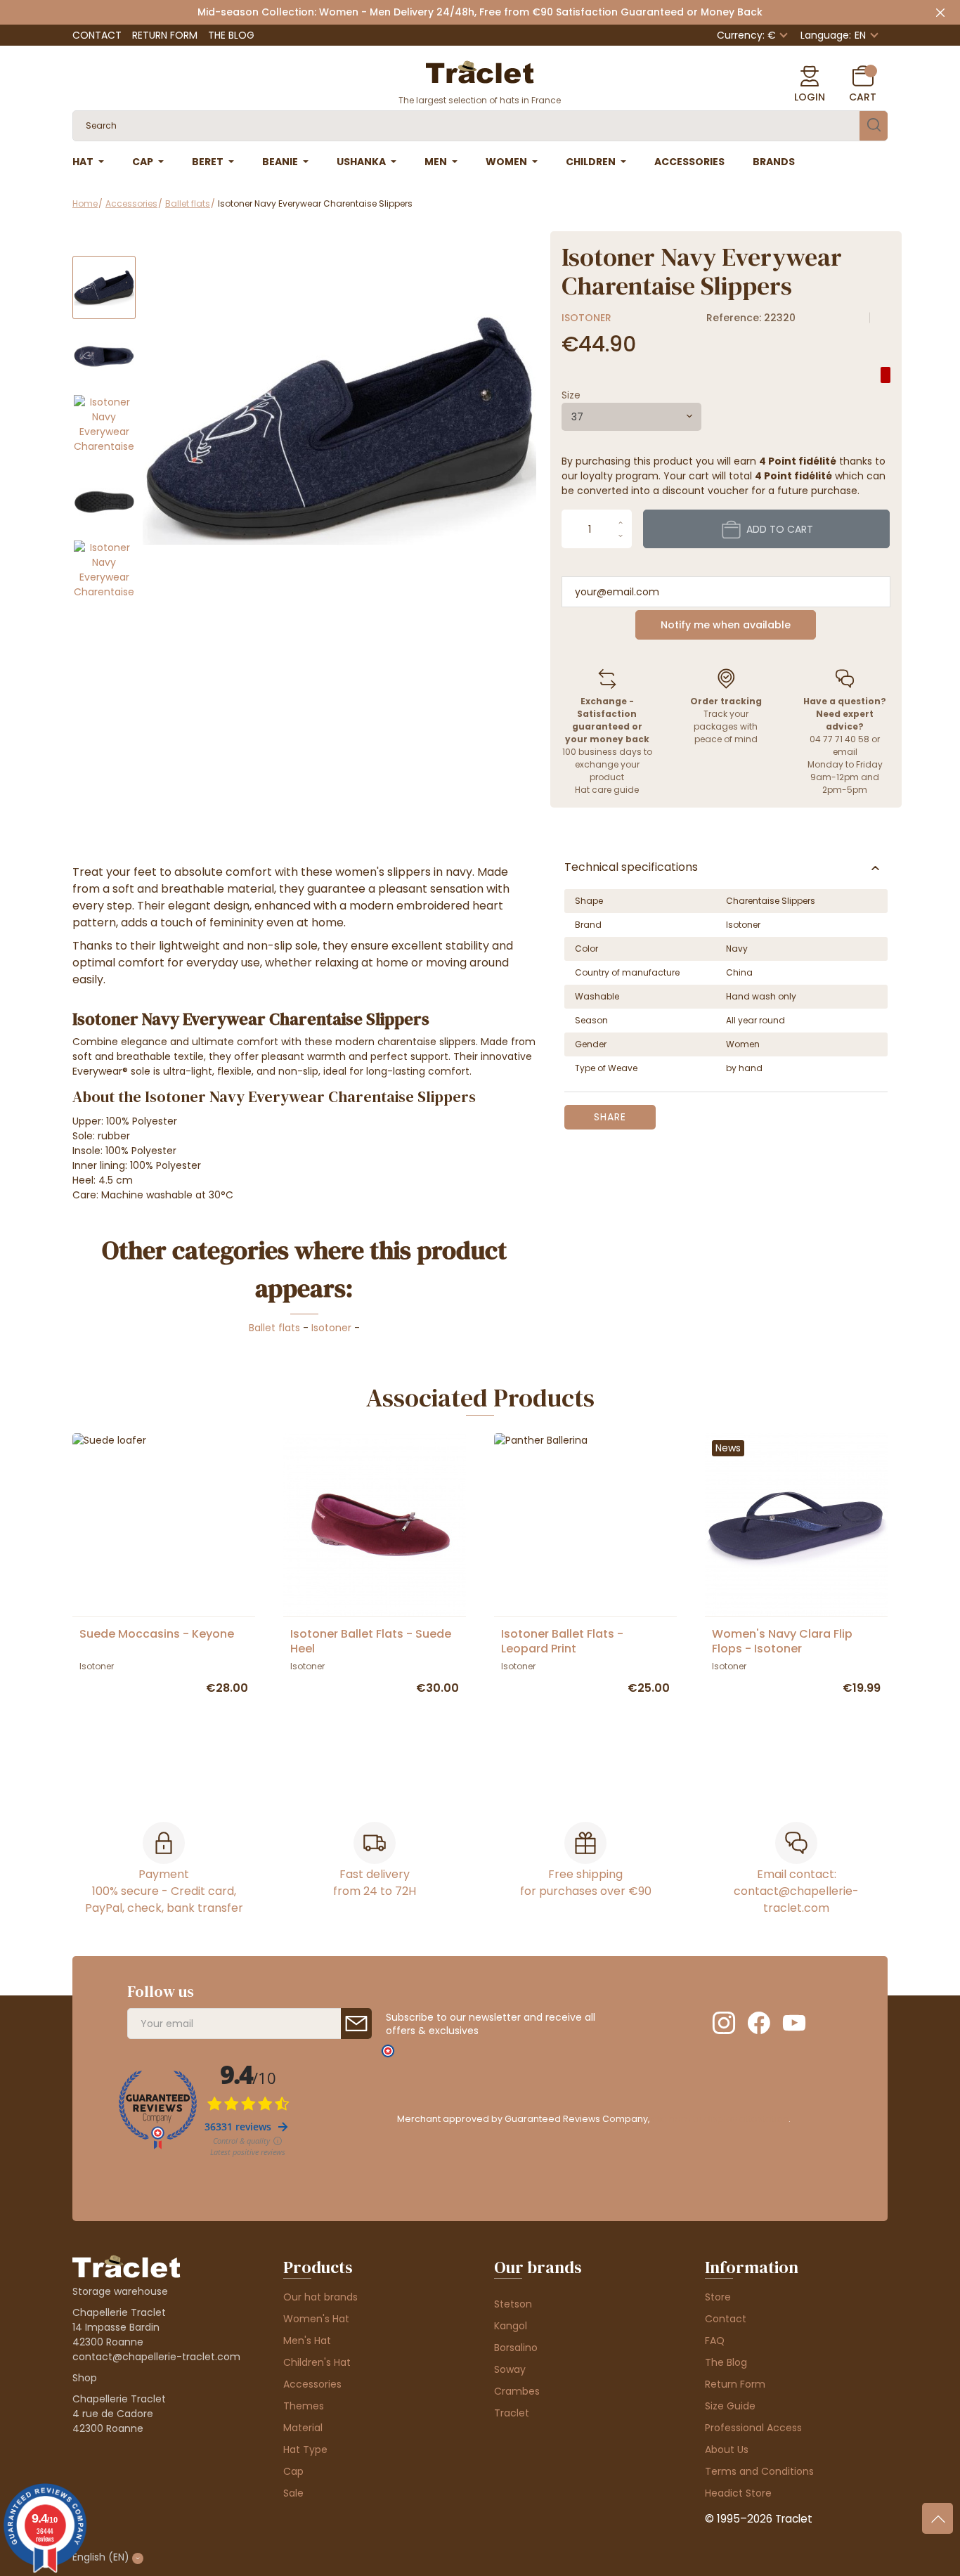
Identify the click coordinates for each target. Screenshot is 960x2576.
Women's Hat (316, 2319)
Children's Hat (317, 2362)
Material (303, 2428)
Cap (293, 2471)
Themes (304, 2406)
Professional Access (753, 2428)
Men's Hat (307, 2341)
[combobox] (631, 417)
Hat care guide (607, 790)
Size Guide (730, 2406)
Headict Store (738, 2493)
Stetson (513, 2304)
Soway (510, 2369)
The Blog (231, 35)
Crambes (517, 2391)
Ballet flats (274, 1328)
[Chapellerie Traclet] (480, 71)
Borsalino (516, 2348)
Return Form (165, 35)
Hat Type (305, 2449)
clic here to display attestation (720, 2119)
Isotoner (586, 318)
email (845, 752)
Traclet (512, 2413)
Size (571, 395)
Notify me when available (726, 625)
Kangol (511, 2326)
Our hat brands (320, 2297)
